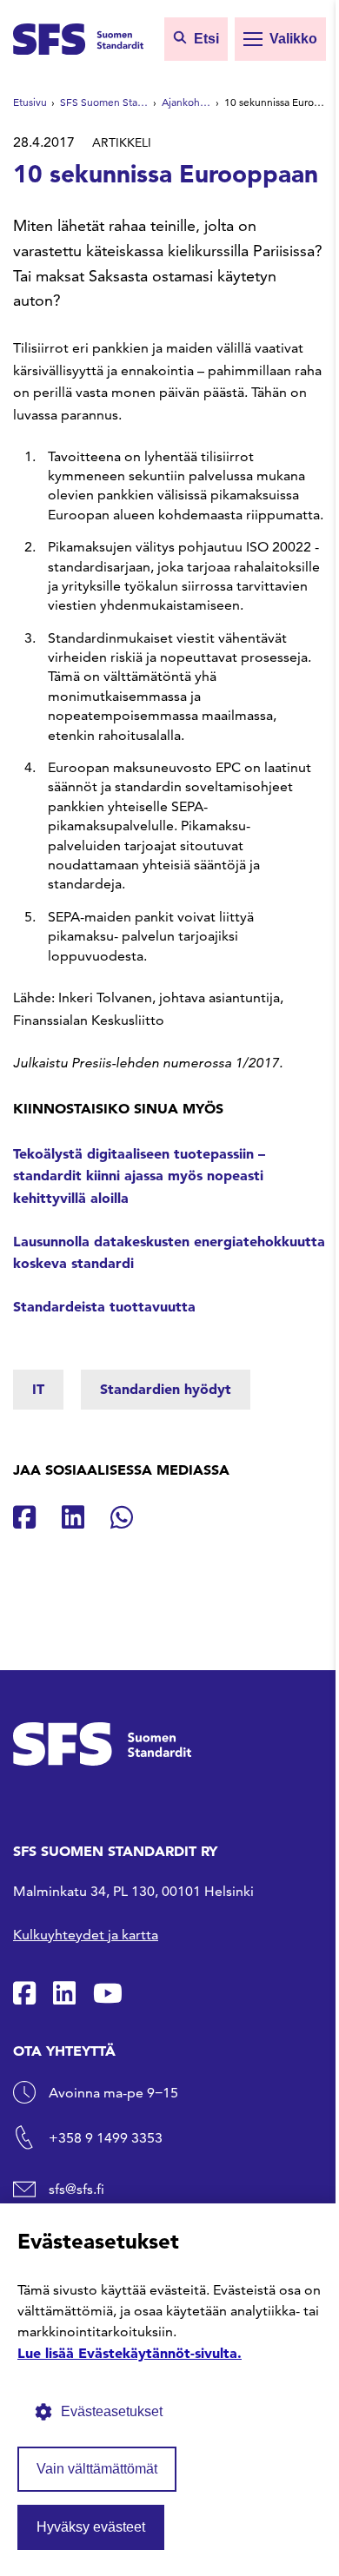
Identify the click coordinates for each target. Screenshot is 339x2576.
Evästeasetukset (112, 2411)
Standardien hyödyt (166, 1389)
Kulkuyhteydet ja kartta (86, 1935)
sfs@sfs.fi (76, 2189)
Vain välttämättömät (97, 2469)
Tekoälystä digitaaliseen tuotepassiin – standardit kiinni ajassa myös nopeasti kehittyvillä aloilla (139, 1176)
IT (38, 1389)
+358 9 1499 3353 (106, 2138)
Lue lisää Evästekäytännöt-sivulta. (130, 2353)
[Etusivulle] (78, 37)
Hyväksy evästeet (91, 2527)
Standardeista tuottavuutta (104, 1306)
